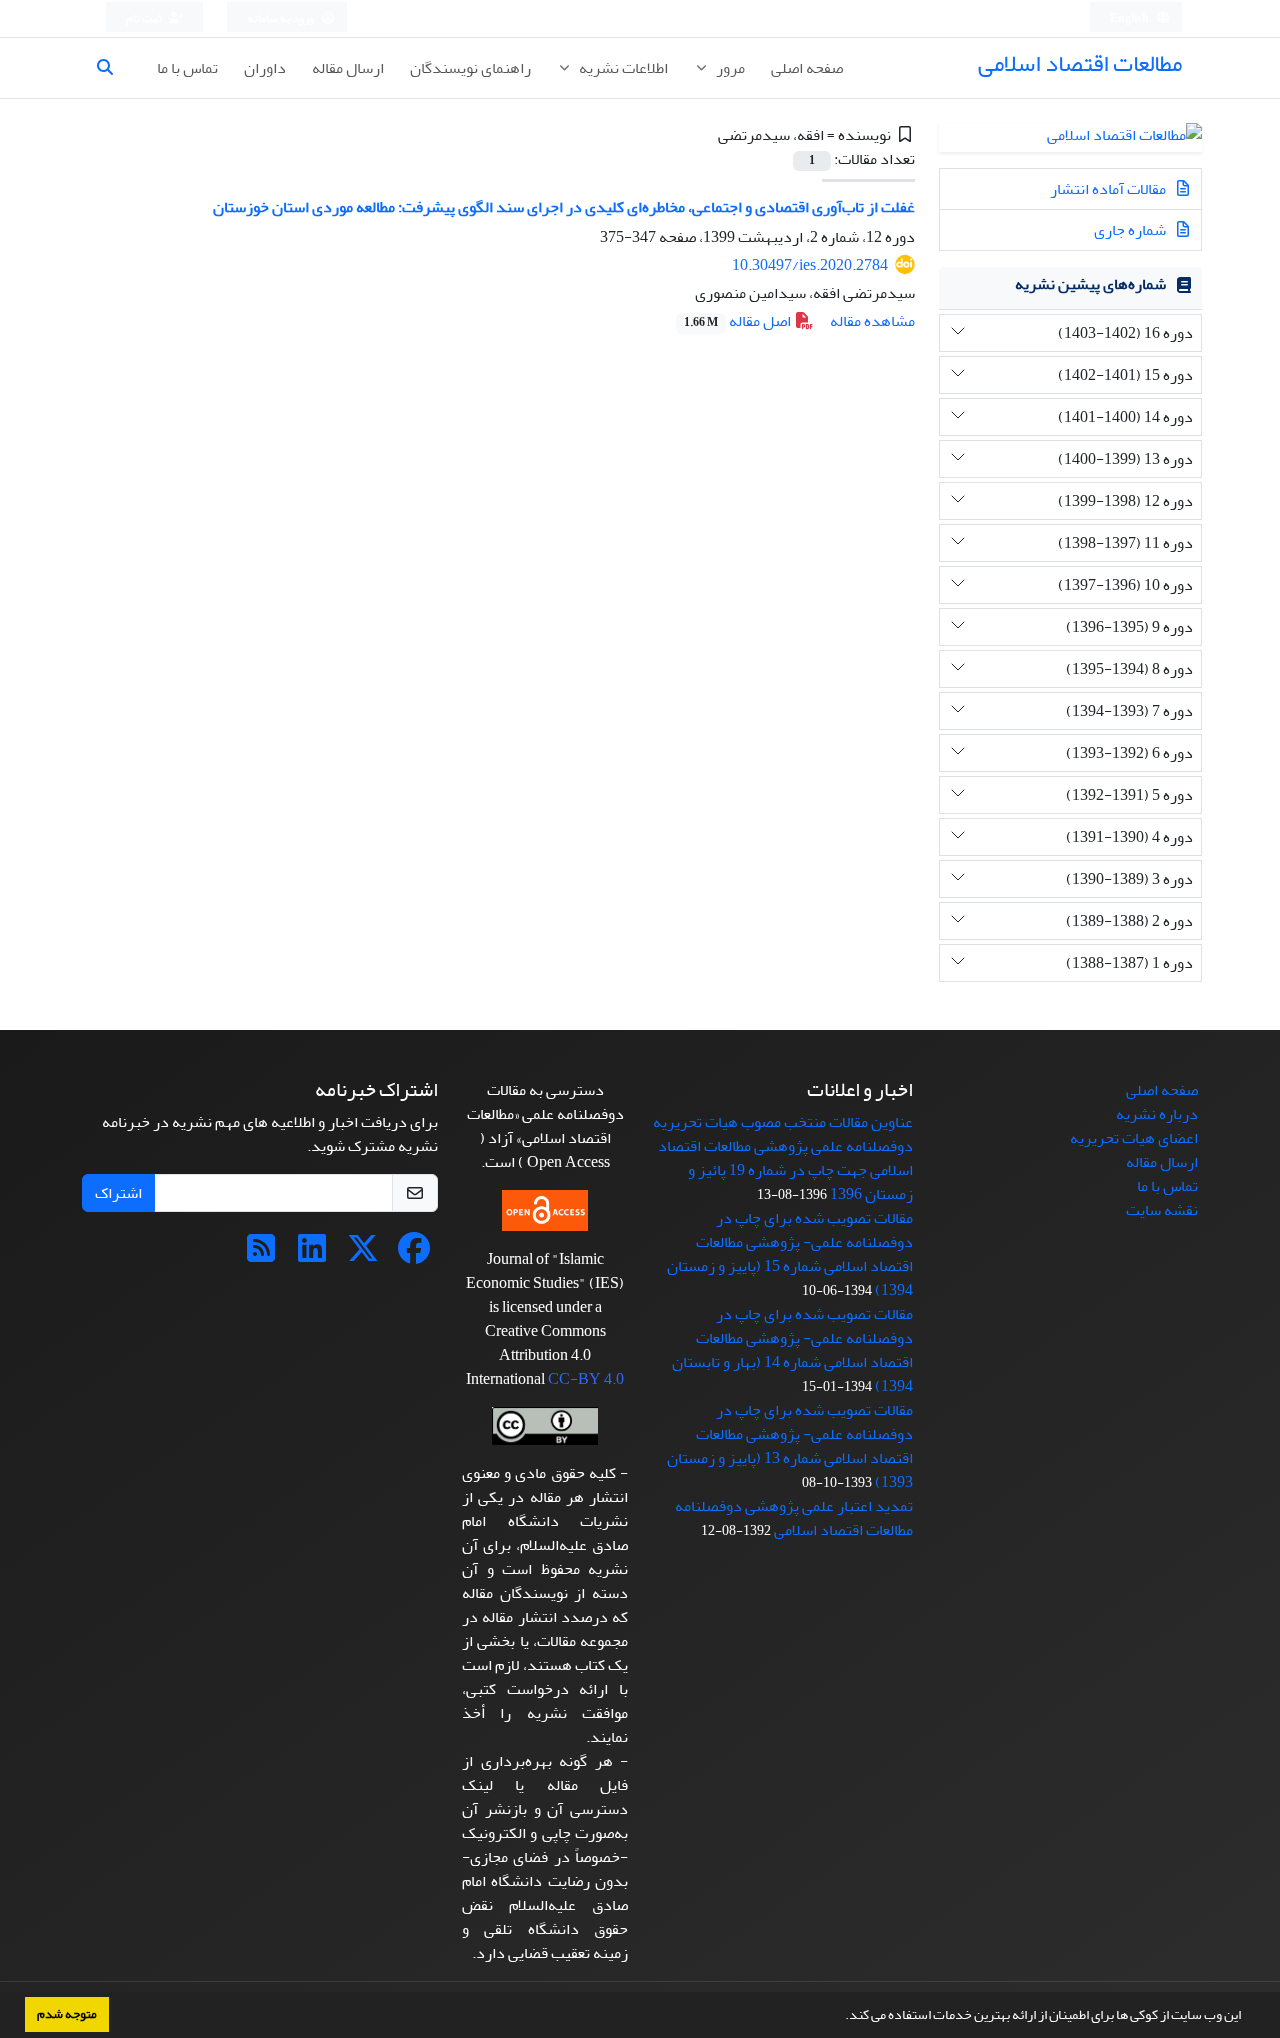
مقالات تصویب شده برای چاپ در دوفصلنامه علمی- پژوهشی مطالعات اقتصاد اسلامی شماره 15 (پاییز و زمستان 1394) (790, 1254)
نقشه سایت (1162, 1210)
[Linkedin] (312, 1255)
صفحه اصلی (807, 68)
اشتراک (118, 1193)
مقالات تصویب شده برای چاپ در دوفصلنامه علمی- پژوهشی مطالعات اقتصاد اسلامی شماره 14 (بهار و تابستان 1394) (792, 1350)
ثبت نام (145, 18)
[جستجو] (113, 68)
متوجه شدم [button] (67, 2014)
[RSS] (261, 1255)
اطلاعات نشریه (622, 68)
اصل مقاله (739, 321)
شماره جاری (1131, 230)
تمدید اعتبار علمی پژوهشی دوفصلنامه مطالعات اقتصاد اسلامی (794, 1518)
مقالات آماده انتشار (1109, 189)
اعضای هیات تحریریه (1134, 1138)
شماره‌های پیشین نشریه (1090, 284)
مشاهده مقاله (872, 321)
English (1130, 18)
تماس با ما (187, 68)
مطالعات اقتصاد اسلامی (1080, 63)
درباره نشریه (1157, 1114)
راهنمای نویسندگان (470, 68)
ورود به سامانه (281, 18)
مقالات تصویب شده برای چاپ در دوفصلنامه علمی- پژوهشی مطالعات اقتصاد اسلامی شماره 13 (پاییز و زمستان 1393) (790, 1446)
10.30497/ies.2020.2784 (810, 265)
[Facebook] (414, 1255)
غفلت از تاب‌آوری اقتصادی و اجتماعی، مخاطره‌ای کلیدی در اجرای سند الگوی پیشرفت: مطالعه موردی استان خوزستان (564, 207)
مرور (729, 68)
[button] (840, 2017)
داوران (265, 68)
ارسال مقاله (348, 68)
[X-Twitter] (363, 1255)
